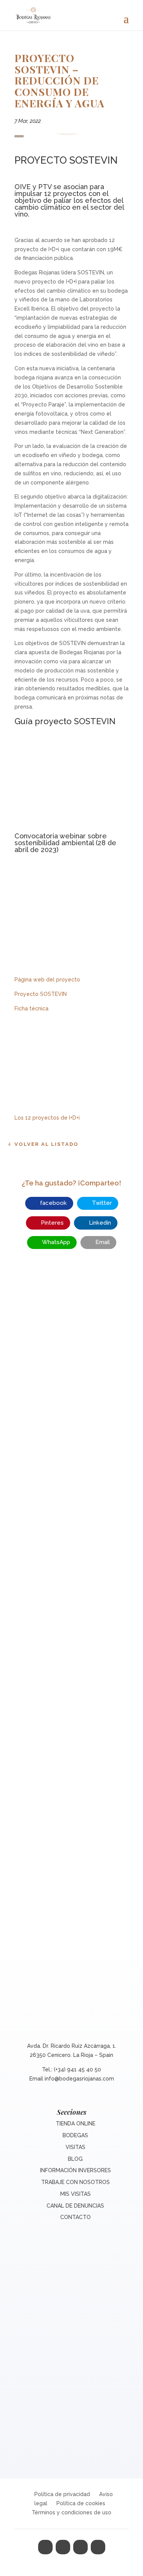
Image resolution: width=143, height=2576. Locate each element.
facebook (53, 1203)
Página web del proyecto (47, 980)
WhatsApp (56, 1242)
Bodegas (75, 2135)
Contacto (76, 2217)
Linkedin (100, 1223)
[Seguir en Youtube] (98, 2547)
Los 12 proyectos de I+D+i (47, 1118)
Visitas (76, 2147)
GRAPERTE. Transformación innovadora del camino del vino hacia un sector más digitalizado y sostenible (72, 1595)
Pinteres (52, 1223)
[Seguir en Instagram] (80, 2547)
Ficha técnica (31, 1008)
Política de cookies (81, 2503)
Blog (75, 2159)
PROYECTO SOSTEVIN (66, 160)
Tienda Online (76, 2124)
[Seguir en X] (63, 2547)
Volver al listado (47, 1144)
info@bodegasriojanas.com (79, 2079)
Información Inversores (76, 2170)
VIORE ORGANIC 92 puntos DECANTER (71, 1409)
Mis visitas (76, 2194)
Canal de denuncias (75, 2206)
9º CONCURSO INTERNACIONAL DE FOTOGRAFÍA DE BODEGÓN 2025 (71, 1799)
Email (103, 1242)
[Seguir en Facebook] (45, 2547)
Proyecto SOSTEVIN (41, 994)
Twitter (102, 1203)
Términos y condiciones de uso (71, 2512)
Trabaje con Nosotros (76, 2182)
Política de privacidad (62, 2494)
